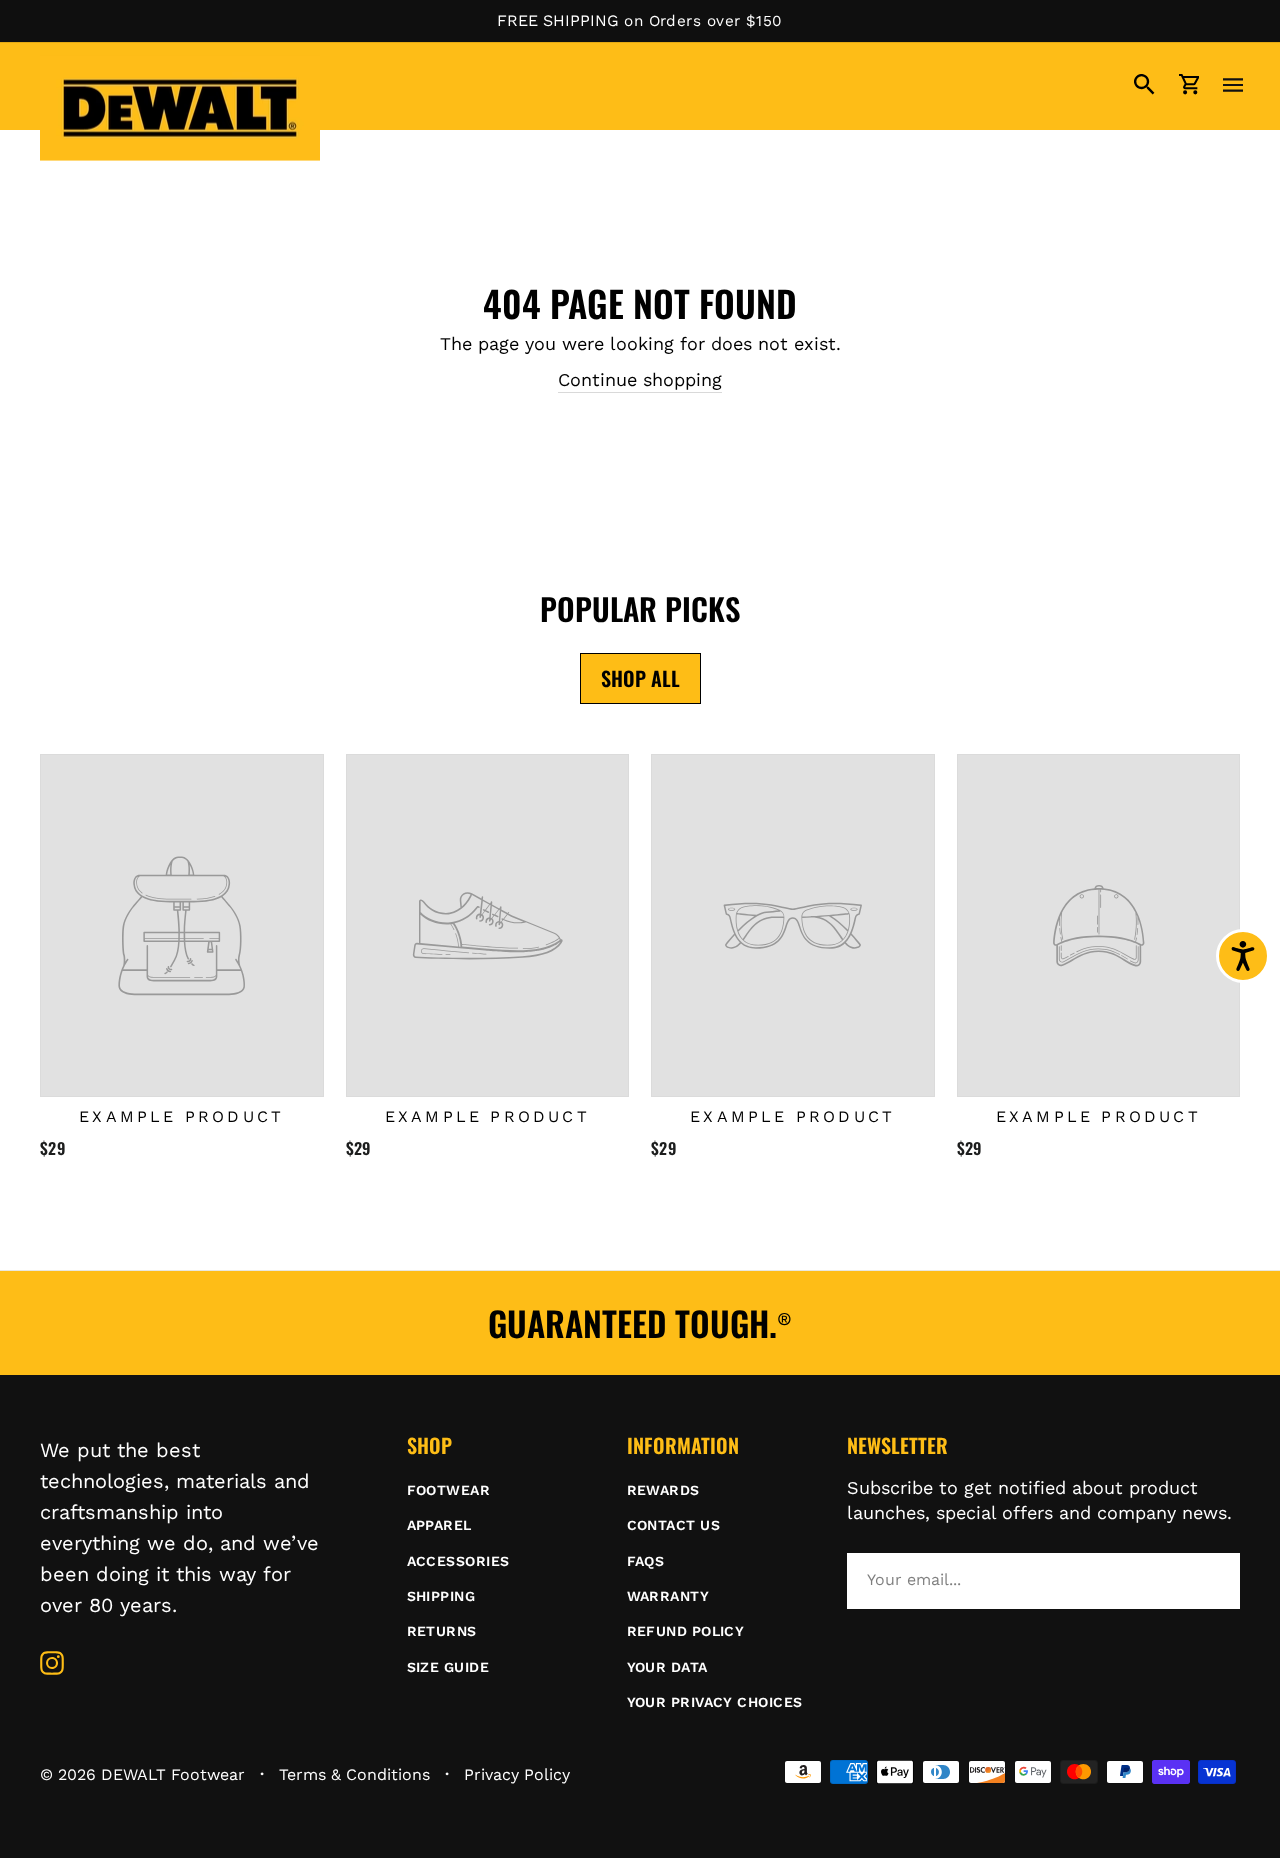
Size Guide (448, 1667)
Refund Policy (686, 1631)
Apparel (439, 1525)
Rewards (663, 1490)
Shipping (441, 1596)
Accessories (458, 1561)
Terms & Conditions (354, 1774)
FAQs (646, 1561)
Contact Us (674, 1525)
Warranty (668, 1596)
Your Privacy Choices (715, 1702)
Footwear (449, 1490)
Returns (442, 1631)
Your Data (667, 1667)
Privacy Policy (517, 1774)
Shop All (640, 678)
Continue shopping (640, 379)
